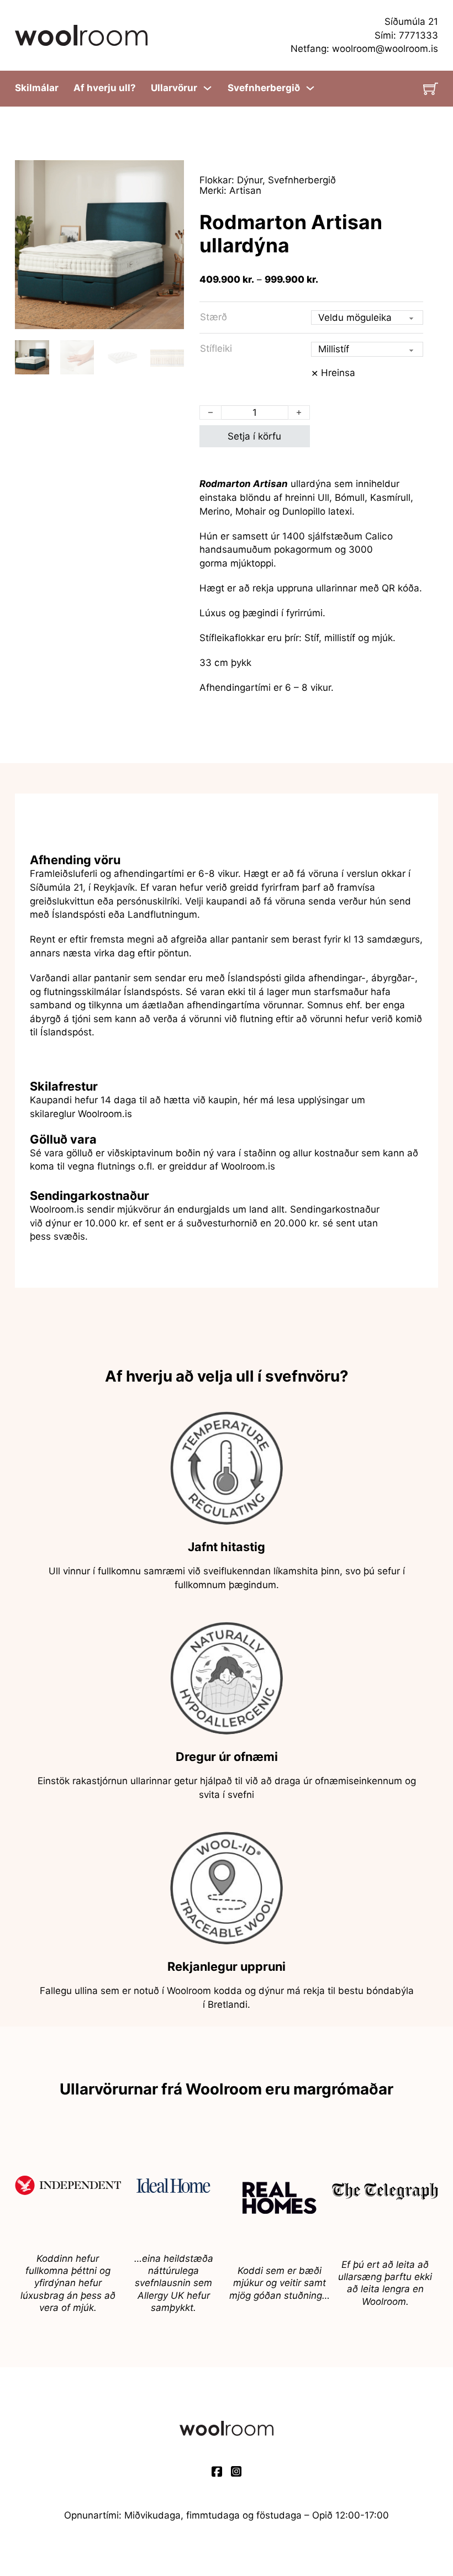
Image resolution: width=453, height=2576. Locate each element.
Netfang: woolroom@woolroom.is (364, 48)
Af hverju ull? (105, 88)
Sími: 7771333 (406, 35)
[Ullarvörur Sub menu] (207, 88)
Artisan (245, 190)
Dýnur (250, 180)
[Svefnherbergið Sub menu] (310, 88)
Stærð (214, 317)
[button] (169, 175)
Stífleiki (216, 348)
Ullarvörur (174, 88)
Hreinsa (338, 372)
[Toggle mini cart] (431, 89)
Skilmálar (37, 88)
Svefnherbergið (264, 88)
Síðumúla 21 (411, 21)
